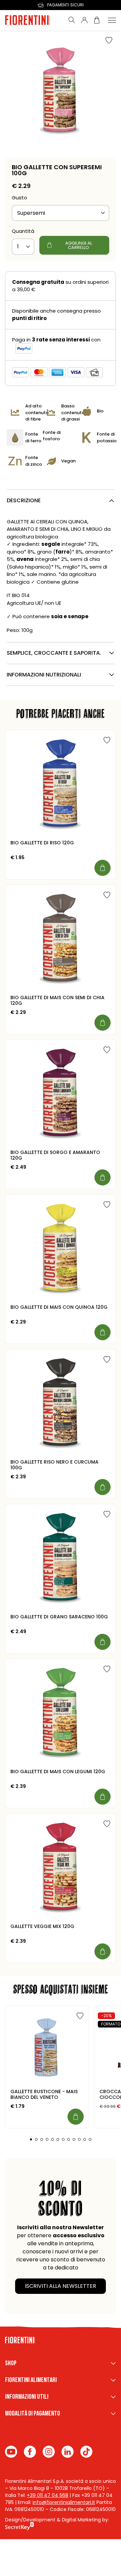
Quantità (23, 231)
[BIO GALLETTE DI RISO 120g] (61, 785)
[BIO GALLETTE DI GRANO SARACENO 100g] (61, 1559)
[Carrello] (97, 20)
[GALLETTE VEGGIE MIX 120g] (61, 1869)
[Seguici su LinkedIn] (68, 2452)
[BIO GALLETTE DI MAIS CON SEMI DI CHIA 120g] (61, 940)
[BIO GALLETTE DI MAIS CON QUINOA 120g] (61, 1249)
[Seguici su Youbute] (11, 2452)
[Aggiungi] (103, 868)
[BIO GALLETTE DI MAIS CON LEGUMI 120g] (61, 1714)
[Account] (84, 20)
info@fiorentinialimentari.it (64, 2502)
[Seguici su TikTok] (86, 2452)
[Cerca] (72, 20)
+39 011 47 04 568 (48, 2495)
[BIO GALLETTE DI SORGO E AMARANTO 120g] (61, 1095)
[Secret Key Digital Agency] (19, 2527)
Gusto (19, 198)
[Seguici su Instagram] (49, 2452)
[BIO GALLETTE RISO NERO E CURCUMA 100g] (61, 1404)
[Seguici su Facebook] (30, 2452)
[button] (31, 2139)
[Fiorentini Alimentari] (34, 20)
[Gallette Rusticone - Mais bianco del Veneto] (47, 2047)
